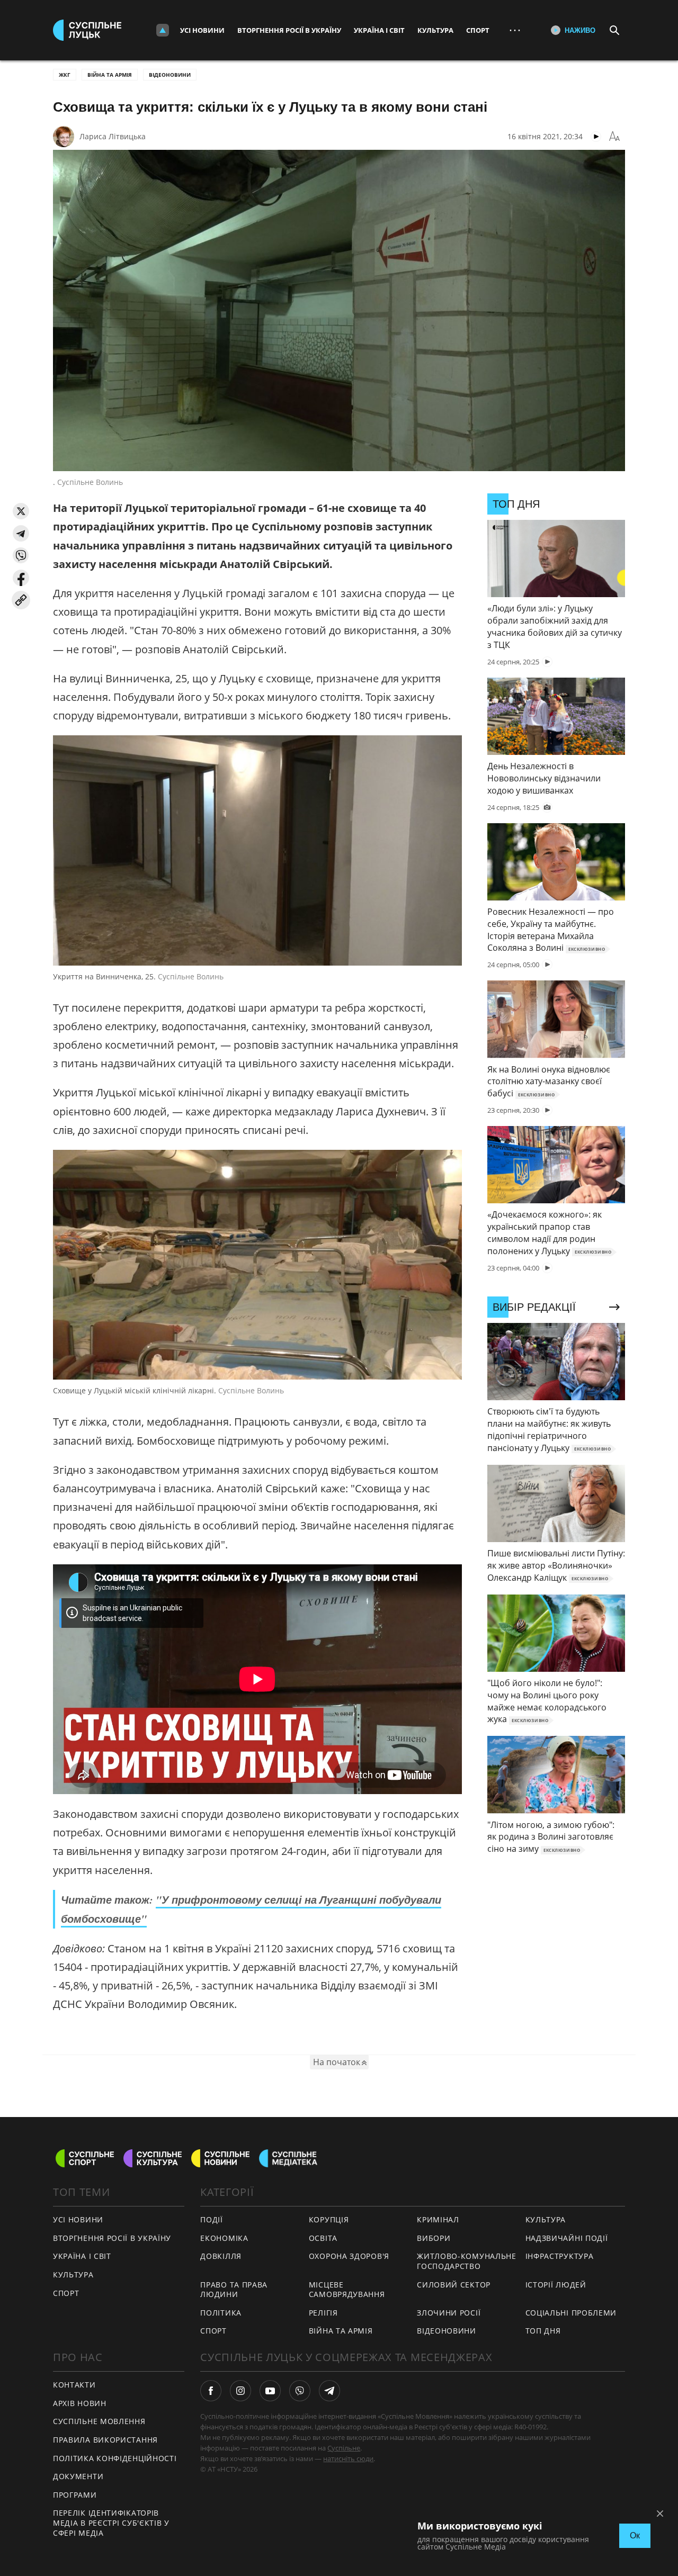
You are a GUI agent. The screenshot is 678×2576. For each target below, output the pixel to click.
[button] (21, 511)
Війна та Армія (110, 75)
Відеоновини (170, 75)
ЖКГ (65, 75)
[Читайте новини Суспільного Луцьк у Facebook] (211, 2391)
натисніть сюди (348, 2458)
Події (212, 2219)
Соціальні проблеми (571, 2313)
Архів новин (80, 2403)
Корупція (329, 2219)
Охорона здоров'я (349, 2256)
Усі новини (202, 30)
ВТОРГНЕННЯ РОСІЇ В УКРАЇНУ (112, 2238)
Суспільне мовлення (99, 2421)
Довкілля (221, 2256)
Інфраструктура (560, 2256)
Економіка (224, 2238)
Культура (435, 30)
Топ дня (543, 2331)
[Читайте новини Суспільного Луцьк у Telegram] (329, 2391)
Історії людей (556, 2285)
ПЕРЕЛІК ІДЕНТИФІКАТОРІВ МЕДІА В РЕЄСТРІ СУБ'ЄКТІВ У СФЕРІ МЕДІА (111, 2523)
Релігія (323, 2313)
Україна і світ (379, 30)
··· (515, 30)
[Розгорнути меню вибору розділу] (163, 30)
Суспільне (344, 2448)
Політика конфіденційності (115, 2458)
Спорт (478, 30)
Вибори (434, 2238)
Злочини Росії (449, 2313)
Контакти (74, 2385)
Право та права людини (234, 2290)
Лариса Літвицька (113, 136)
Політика (221, 2313)
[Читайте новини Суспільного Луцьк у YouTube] (270, 2391)
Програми (75, 2495)
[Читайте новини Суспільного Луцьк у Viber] (300, 2391)
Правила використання (105, 2440)
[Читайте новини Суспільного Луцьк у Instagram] (240, 2391)
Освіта (323, 2238)
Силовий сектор (454, 2285)
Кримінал (438, 2219)
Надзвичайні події (567, 2238)
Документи (78, 2476)
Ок (635, 2536)
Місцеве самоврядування (347, 2290)
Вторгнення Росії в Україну (289, 30)
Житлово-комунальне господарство (467, 2261)
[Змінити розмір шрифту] (614, 137)
